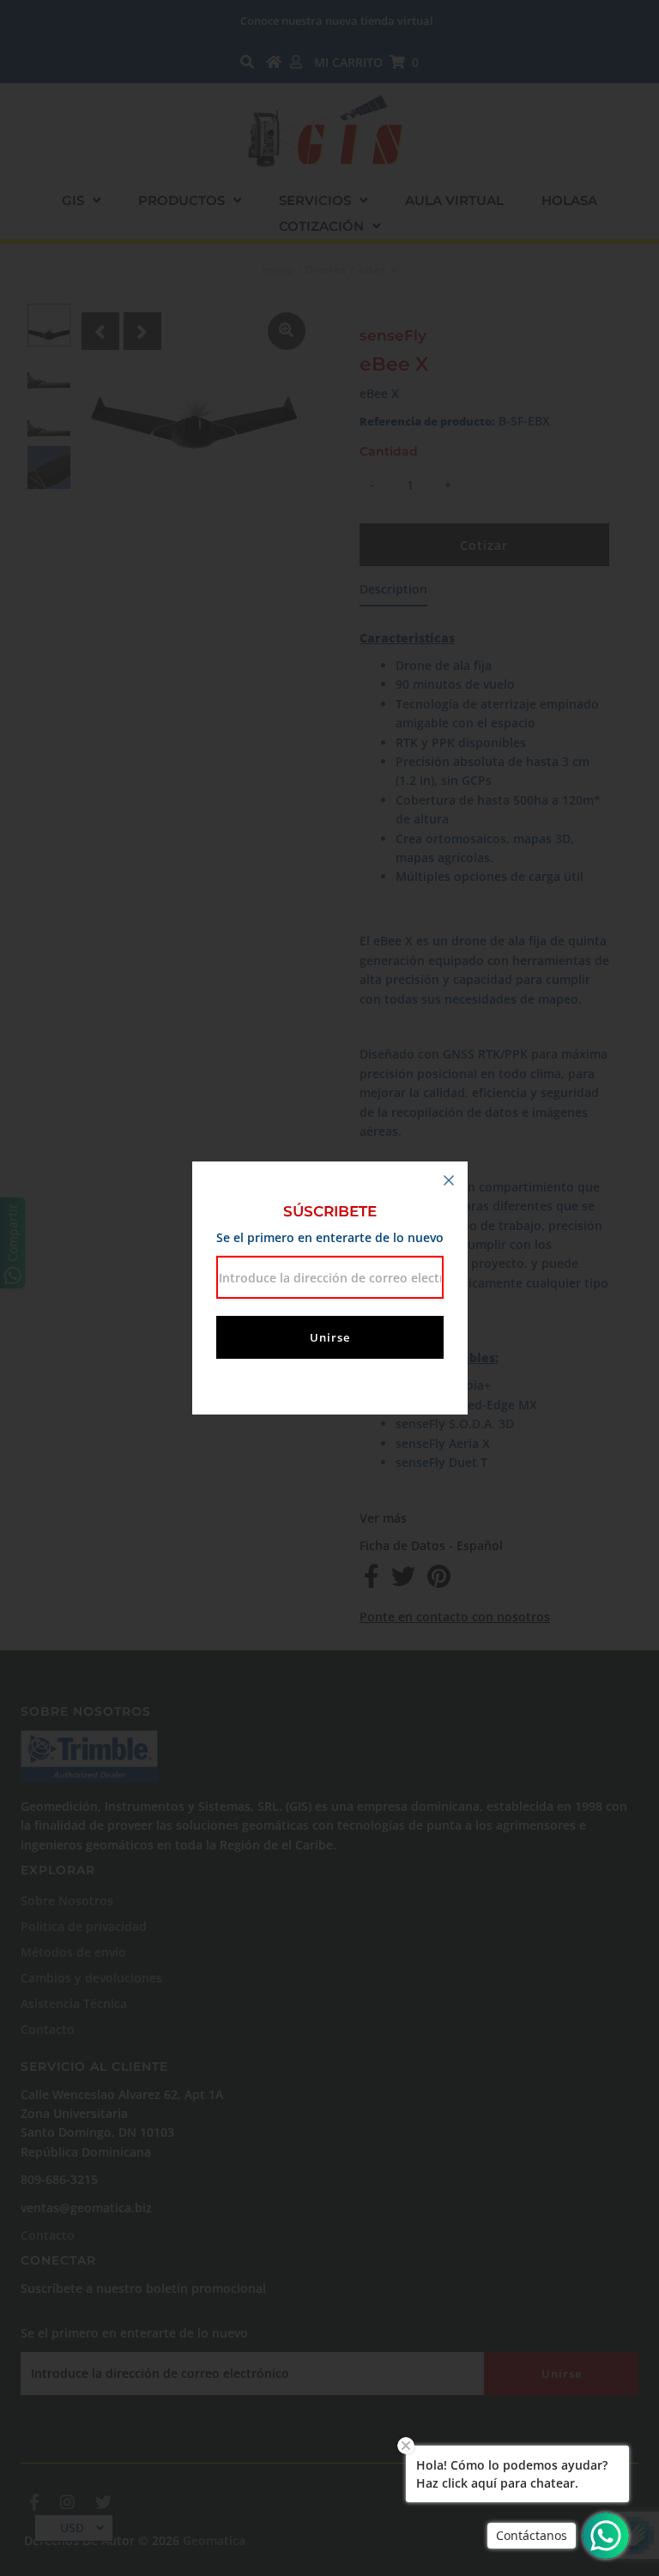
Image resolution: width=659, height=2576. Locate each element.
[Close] (449, 1180)
